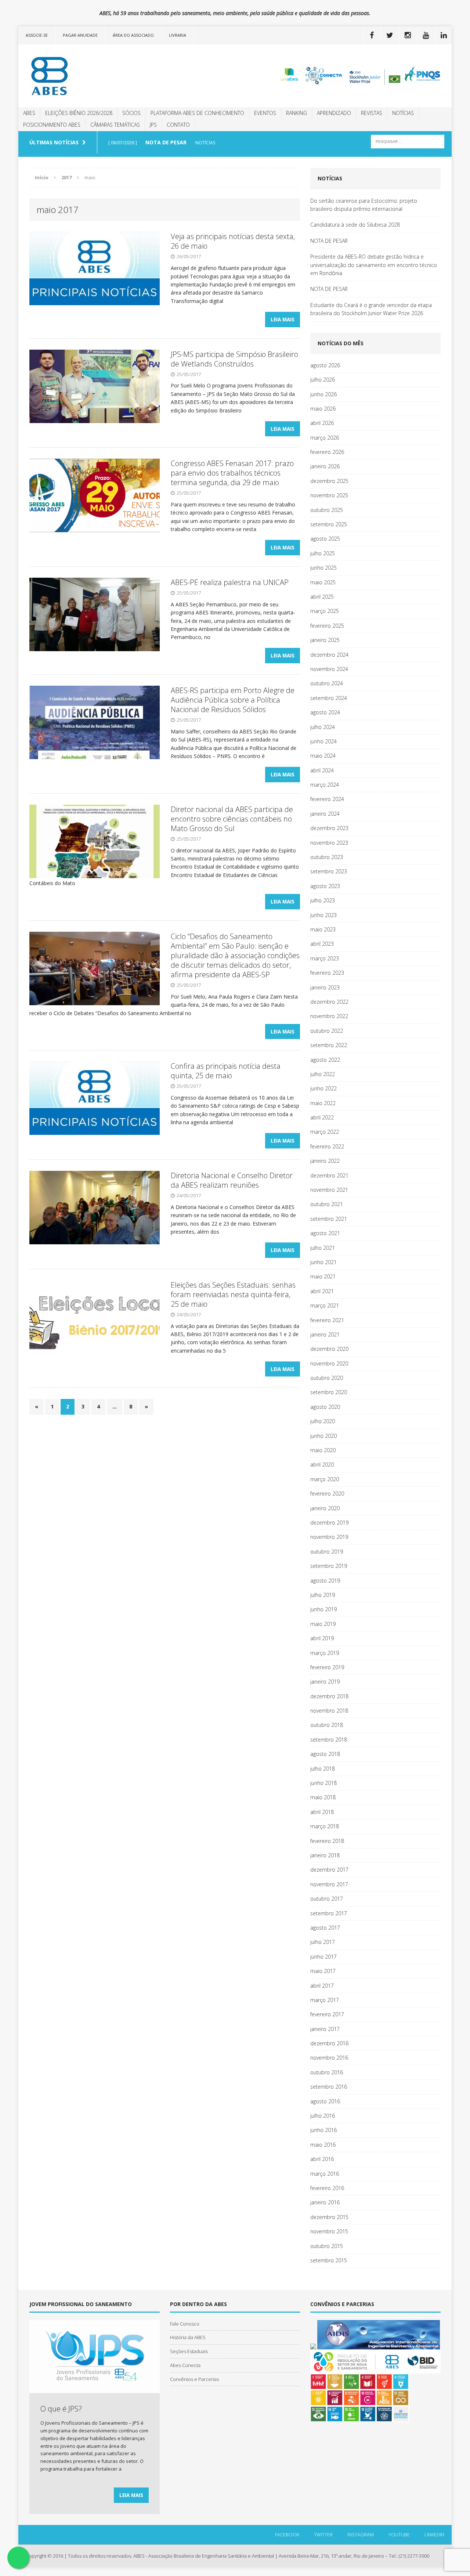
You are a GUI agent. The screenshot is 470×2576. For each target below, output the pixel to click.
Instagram (361, 2534)
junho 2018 (323, 1783)
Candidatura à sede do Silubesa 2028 (355, 225)
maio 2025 (323, 582)
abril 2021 (322, 1291)
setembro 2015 (329, 2260)
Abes (29, 113)
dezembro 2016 (329, 2043)
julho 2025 (323, 553)
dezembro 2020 (329, 1349)
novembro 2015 (329, 2231)
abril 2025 (322, 597)
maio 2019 (323, 1624)
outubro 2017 (327, 1899)
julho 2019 (323, 1595)
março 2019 (325, 1653)
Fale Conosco (185, 2324)
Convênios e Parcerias (194, 2379)
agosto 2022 (325, 1060)
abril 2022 (322, 1117)
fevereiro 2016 (327, 2188)
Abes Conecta (185, 2365)
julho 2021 (323, 1248)
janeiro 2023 (325, 987)
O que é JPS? (61, 2409)
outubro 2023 (327, 857)
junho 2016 (323, 2130)
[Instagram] (408, 35)
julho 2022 (323, 1074)
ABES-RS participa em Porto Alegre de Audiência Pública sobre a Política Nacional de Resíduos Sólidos (233, 700)
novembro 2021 (329, 1190)
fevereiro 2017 (327, 2014)
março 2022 (325, 1132)
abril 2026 (322, 423)
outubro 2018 (327, 1725)
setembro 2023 (329, 871)
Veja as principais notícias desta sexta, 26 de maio (233, 241)
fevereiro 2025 (327, 626)
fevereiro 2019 (327, 1667)
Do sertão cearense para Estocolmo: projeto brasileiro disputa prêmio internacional (364, 205)
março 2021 (325, 1305)
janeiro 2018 (325, 1855)
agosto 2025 (325, 539)
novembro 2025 (329, 495)
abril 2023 (322, 944)
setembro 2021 (329, 1219)
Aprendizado (334, 113)
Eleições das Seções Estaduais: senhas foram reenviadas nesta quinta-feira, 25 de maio (233, 1294)
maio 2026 (323, 409)
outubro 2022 (327, 1031)
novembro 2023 (329, 843)
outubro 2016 (327, 2072)
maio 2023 (323, 929)
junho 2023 (323, 915)
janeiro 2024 (325, 814)
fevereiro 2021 (327, 1320)
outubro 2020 (327, 1378)
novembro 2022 (329, 1016)
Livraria (178, 35)
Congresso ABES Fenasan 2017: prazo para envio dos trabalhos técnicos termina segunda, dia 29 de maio (232, 473)
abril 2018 (322, 1812)
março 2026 (325, 438)
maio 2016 (323, 2145)
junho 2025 (323, 568)
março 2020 (325, 1479)
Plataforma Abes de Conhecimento (197, 113)
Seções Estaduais (189, 2351)
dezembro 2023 (329, 828)
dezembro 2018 (329, 1696)
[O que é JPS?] (95, 2389)
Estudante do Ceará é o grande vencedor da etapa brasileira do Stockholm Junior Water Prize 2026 (371, 309)
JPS (153, 125)
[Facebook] (372, 35)
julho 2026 (323, 380)
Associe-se (37, 35)
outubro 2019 (327, 1552)
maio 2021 (323, 1276)
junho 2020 (323, 1436)
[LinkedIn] (444, 35)
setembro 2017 (329, 1913)
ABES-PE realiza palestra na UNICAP (230, 582)
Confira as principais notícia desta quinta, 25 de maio (226, 1071)
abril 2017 (322, 1986)
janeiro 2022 (325, 1161)
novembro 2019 (329, 1537)
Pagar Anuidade (80, 35)
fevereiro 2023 (327, 973)
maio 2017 (323, 1971)
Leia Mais (283, 319)
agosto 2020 (325, 1407)
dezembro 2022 (329, 1002)
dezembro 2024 (329, 655)
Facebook (287, 2534)
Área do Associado (133, 35)
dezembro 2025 (329, 481)
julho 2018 (323, 1769)
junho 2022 (323, 1088)
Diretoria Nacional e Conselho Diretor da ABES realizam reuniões (232, 1180)
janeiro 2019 (325, 1682)
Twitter (323, 2534)
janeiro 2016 (325, 2202)
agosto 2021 (325, 1233)
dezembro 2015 (329, 2217)
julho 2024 (323, 727)
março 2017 (325, 2000)
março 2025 (325, 611)
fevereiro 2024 (327, 799)
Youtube (399, 2534)
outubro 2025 (327, 510)
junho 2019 (323, 1609)
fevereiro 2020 (327, 1493)
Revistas (372, 113)
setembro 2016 (329, 2087)
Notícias (403, 113)
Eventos (265, 113)
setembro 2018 (329, 1740)
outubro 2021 (327, 1204)
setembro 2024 (329, 698)
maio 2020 (323, 1450)
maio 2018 (323, 1797)
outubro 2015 (327, 2246)
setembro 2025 (329, 524)
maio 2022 (323, 1103)
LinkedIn (434, 2534)
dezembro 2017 (329, 1870)
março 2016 (325, 2174)
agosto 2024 (325, 712)
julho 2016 (323, 2116)
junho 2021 (323, 1262)
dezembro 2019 (329, 1522)
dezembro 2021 (329, 1175)
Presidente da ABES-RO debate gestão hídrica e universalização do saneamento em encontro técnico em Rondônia (374, 265)
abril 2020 (322, 1464)
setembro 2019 (329, 1566)
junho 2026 (323, 394)
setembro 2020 (329, 1392)
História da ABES (188, 2337)
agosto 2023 (325, 886)
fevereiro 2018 (327, 1841)
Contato (178, 125)
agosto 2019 (325, 1581)
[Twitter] (390, 35)
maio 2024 (323, 756)
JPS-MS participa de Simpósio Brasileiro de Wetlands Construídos (234, 359)
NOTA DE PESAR (329, 241)
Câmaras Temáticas (115, 125)
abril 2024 (322, 770)
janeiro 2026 (325, 466)
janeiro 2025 (325, 640)
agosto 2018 (325, 1754)
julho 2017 (323, 1942)
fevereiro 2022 (327, 1146)
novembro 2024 (329, 669)
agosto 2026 (325, 365)
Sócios (131, 113)
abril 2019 (322, 1638)
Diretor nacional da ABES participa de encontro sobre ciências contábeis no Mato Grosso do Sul (232, 819)
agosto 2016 (325, 2101)
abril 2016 (322, 2159)
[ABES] (87, 76)
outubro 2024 (327, 683)
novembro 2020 (329, 1363)
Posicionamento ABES (52, 125)
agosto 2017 (325, 1928)
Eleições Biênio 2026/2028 (79, 113)
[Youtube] (426, 35)
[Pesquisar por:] (408, 141)
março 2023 (325, 958)
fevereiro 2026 (327, 452)
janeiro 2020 (325, 1508)
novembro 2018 (329, 1711)
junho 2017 (323, 1957)
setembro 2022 (329, 1045)
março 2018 (325, 1826)
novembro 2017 (329, 1884)
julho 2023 (323, 900)
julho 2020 (323, 1421)
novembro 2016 (329, 2058)
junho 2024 (323, 741)
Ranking (297, 113)
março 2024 (325, 785)
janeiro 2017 (325, 2029)
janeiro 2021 (325, 1334)
